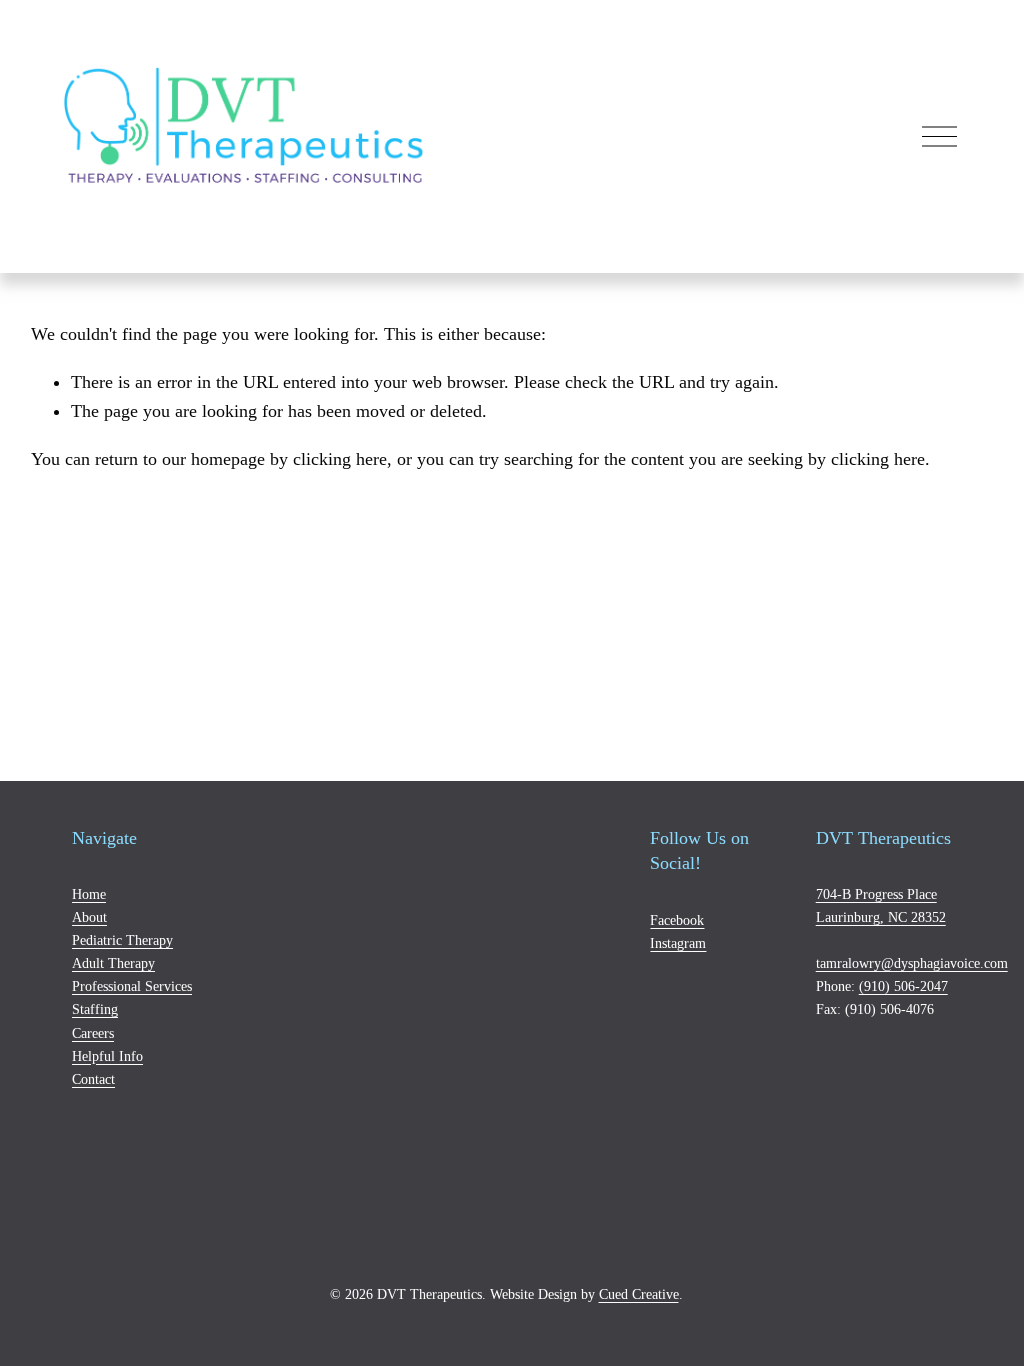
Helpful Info (107, 1056)
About (89, 917)
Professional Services (132, 986)
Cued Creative (639, 1294)
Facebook (677, 920)
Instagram (678, 943)
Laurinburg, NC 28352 (881, 917)
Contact (93, 1079)
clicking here (340, 459)
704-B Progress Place (876, 894)
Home (89, 894)
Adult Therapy (113, 963)
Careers (93, 1033)
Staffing (95, 1009)
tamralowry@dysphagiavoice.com (912, 963)
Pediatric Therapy (122, 940)
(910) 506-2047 (903, 986)
